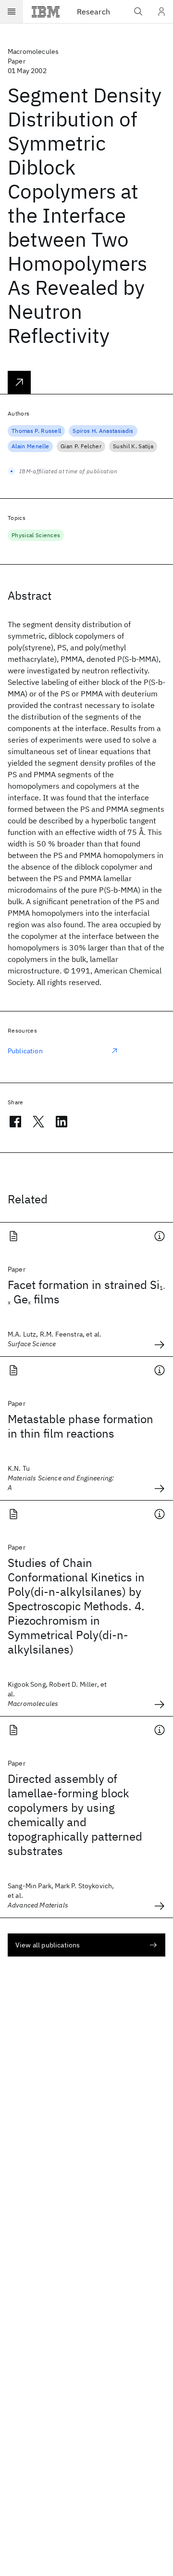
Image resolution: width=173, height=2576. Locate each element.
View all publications (48, 1945)
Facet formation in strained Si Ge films (86, 1292)
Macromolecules (33, 51)
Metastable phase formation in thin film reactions (80, 1426)
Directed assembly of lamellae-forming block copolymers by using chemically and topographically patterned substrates (75, 1815)
